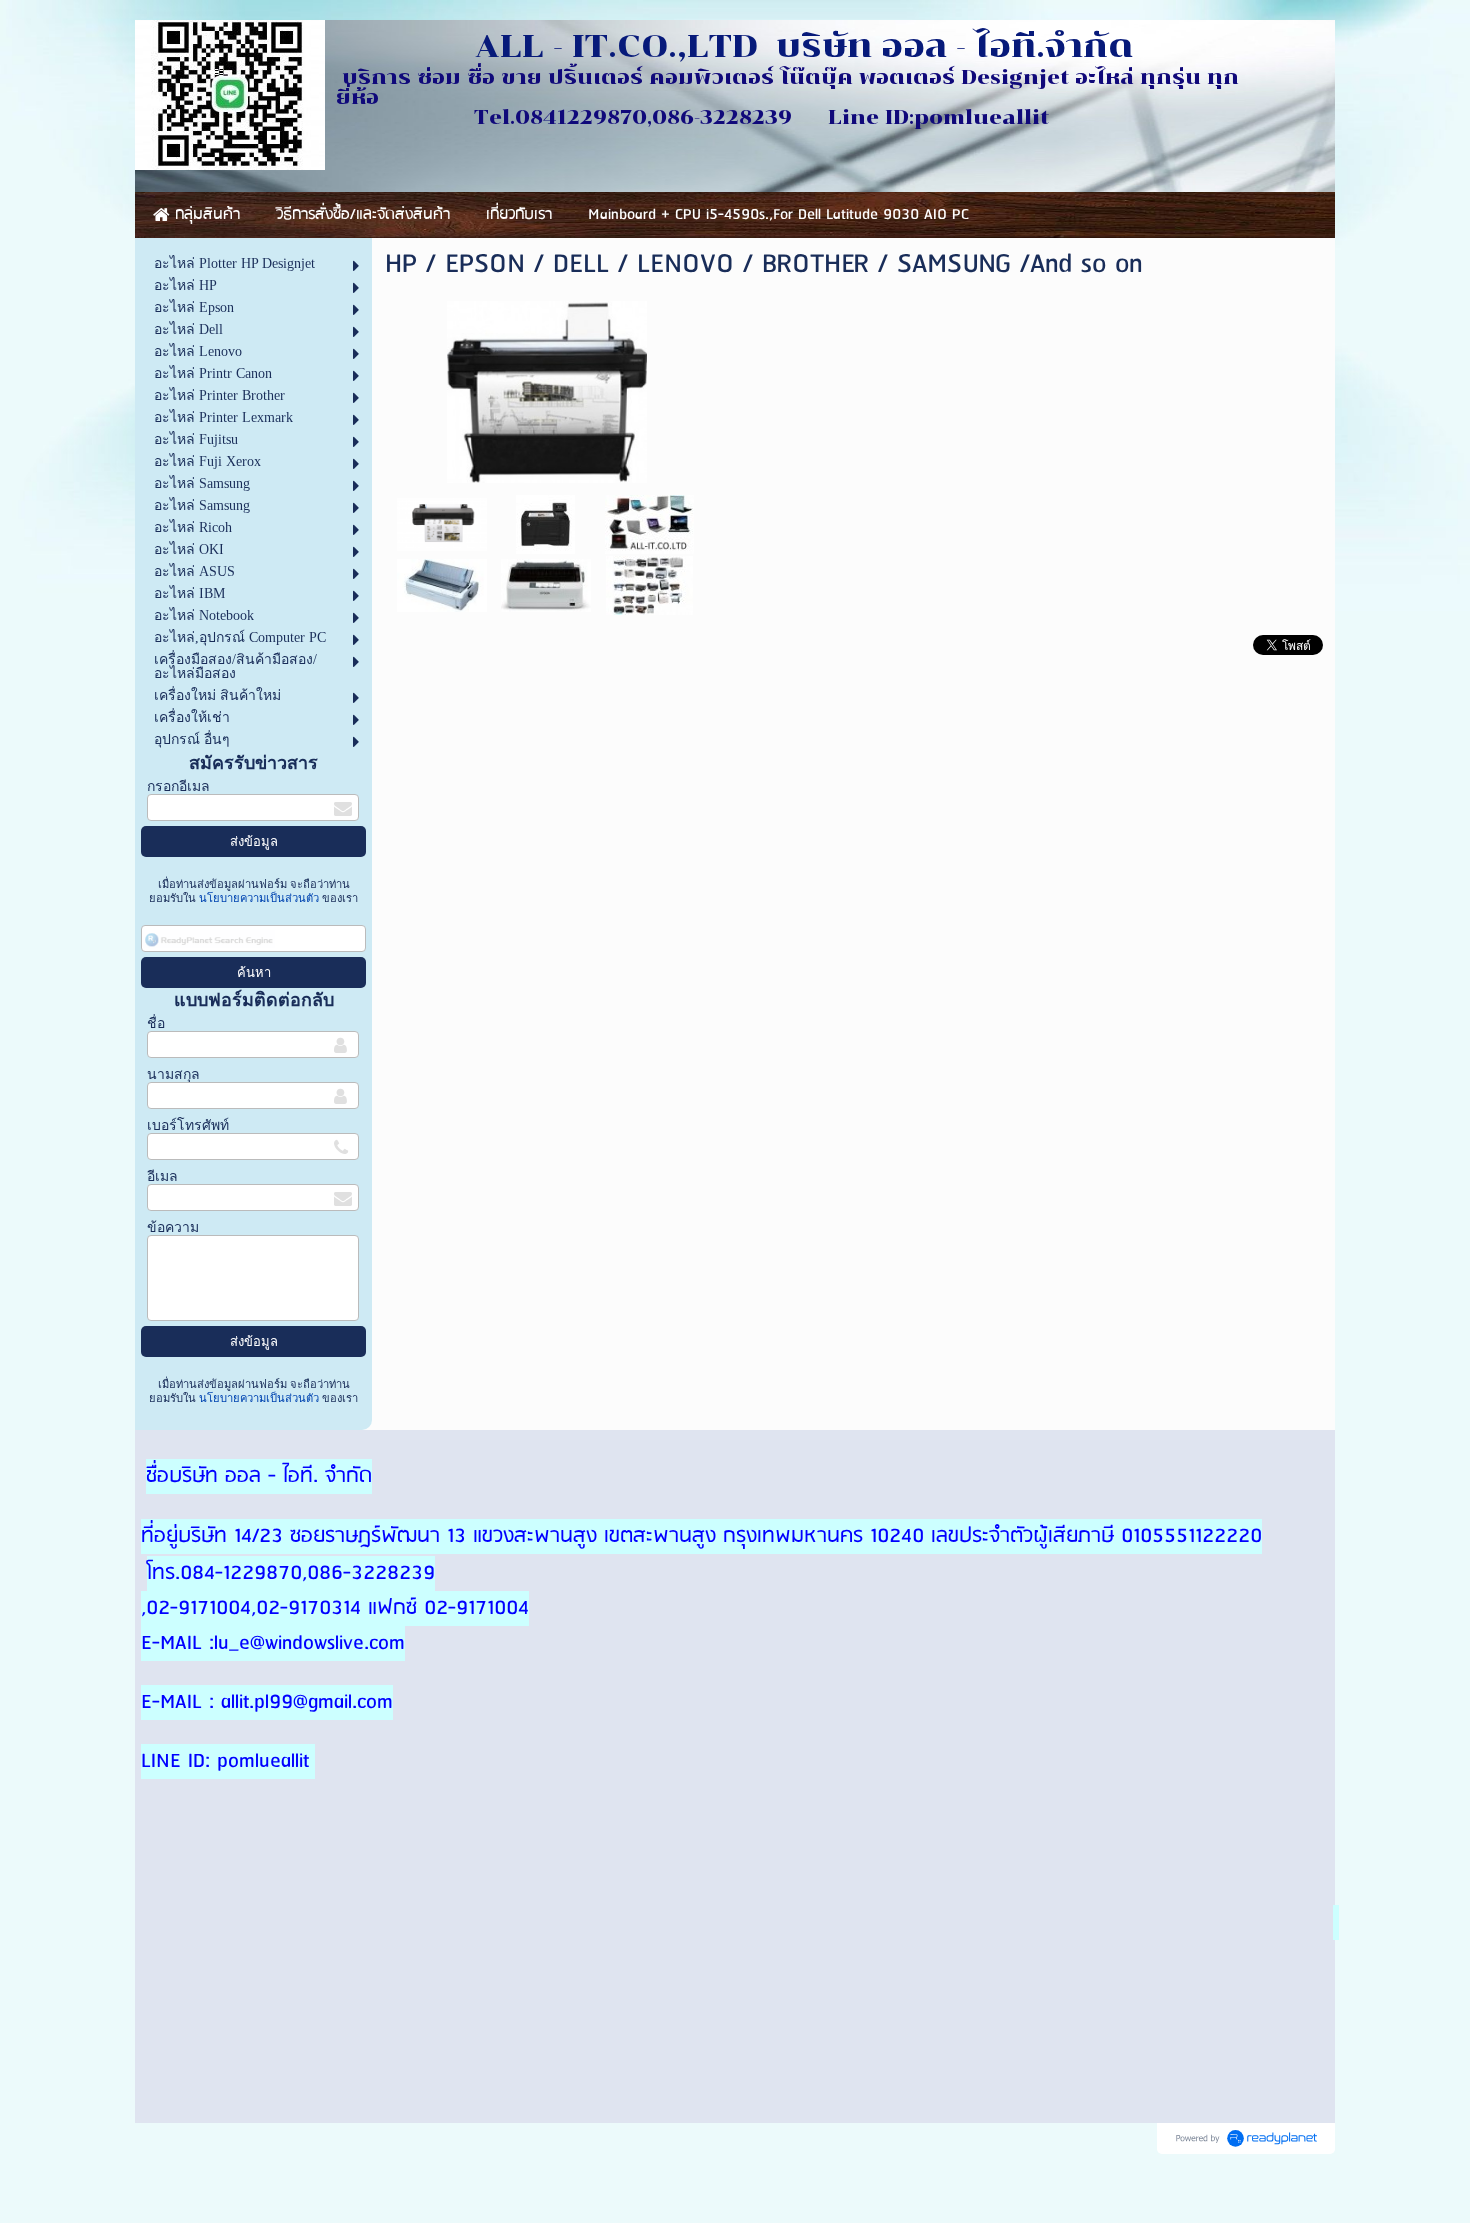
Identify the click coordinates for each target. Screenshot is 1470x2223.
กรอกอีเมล (178, 786)
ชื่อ (156, 1023)
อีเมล (162, 1176)
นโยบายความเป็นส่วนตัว (259, 898)
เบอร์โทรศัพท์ (188, 1125)
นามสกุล (173, 1074)
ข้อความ (173, 1227)
